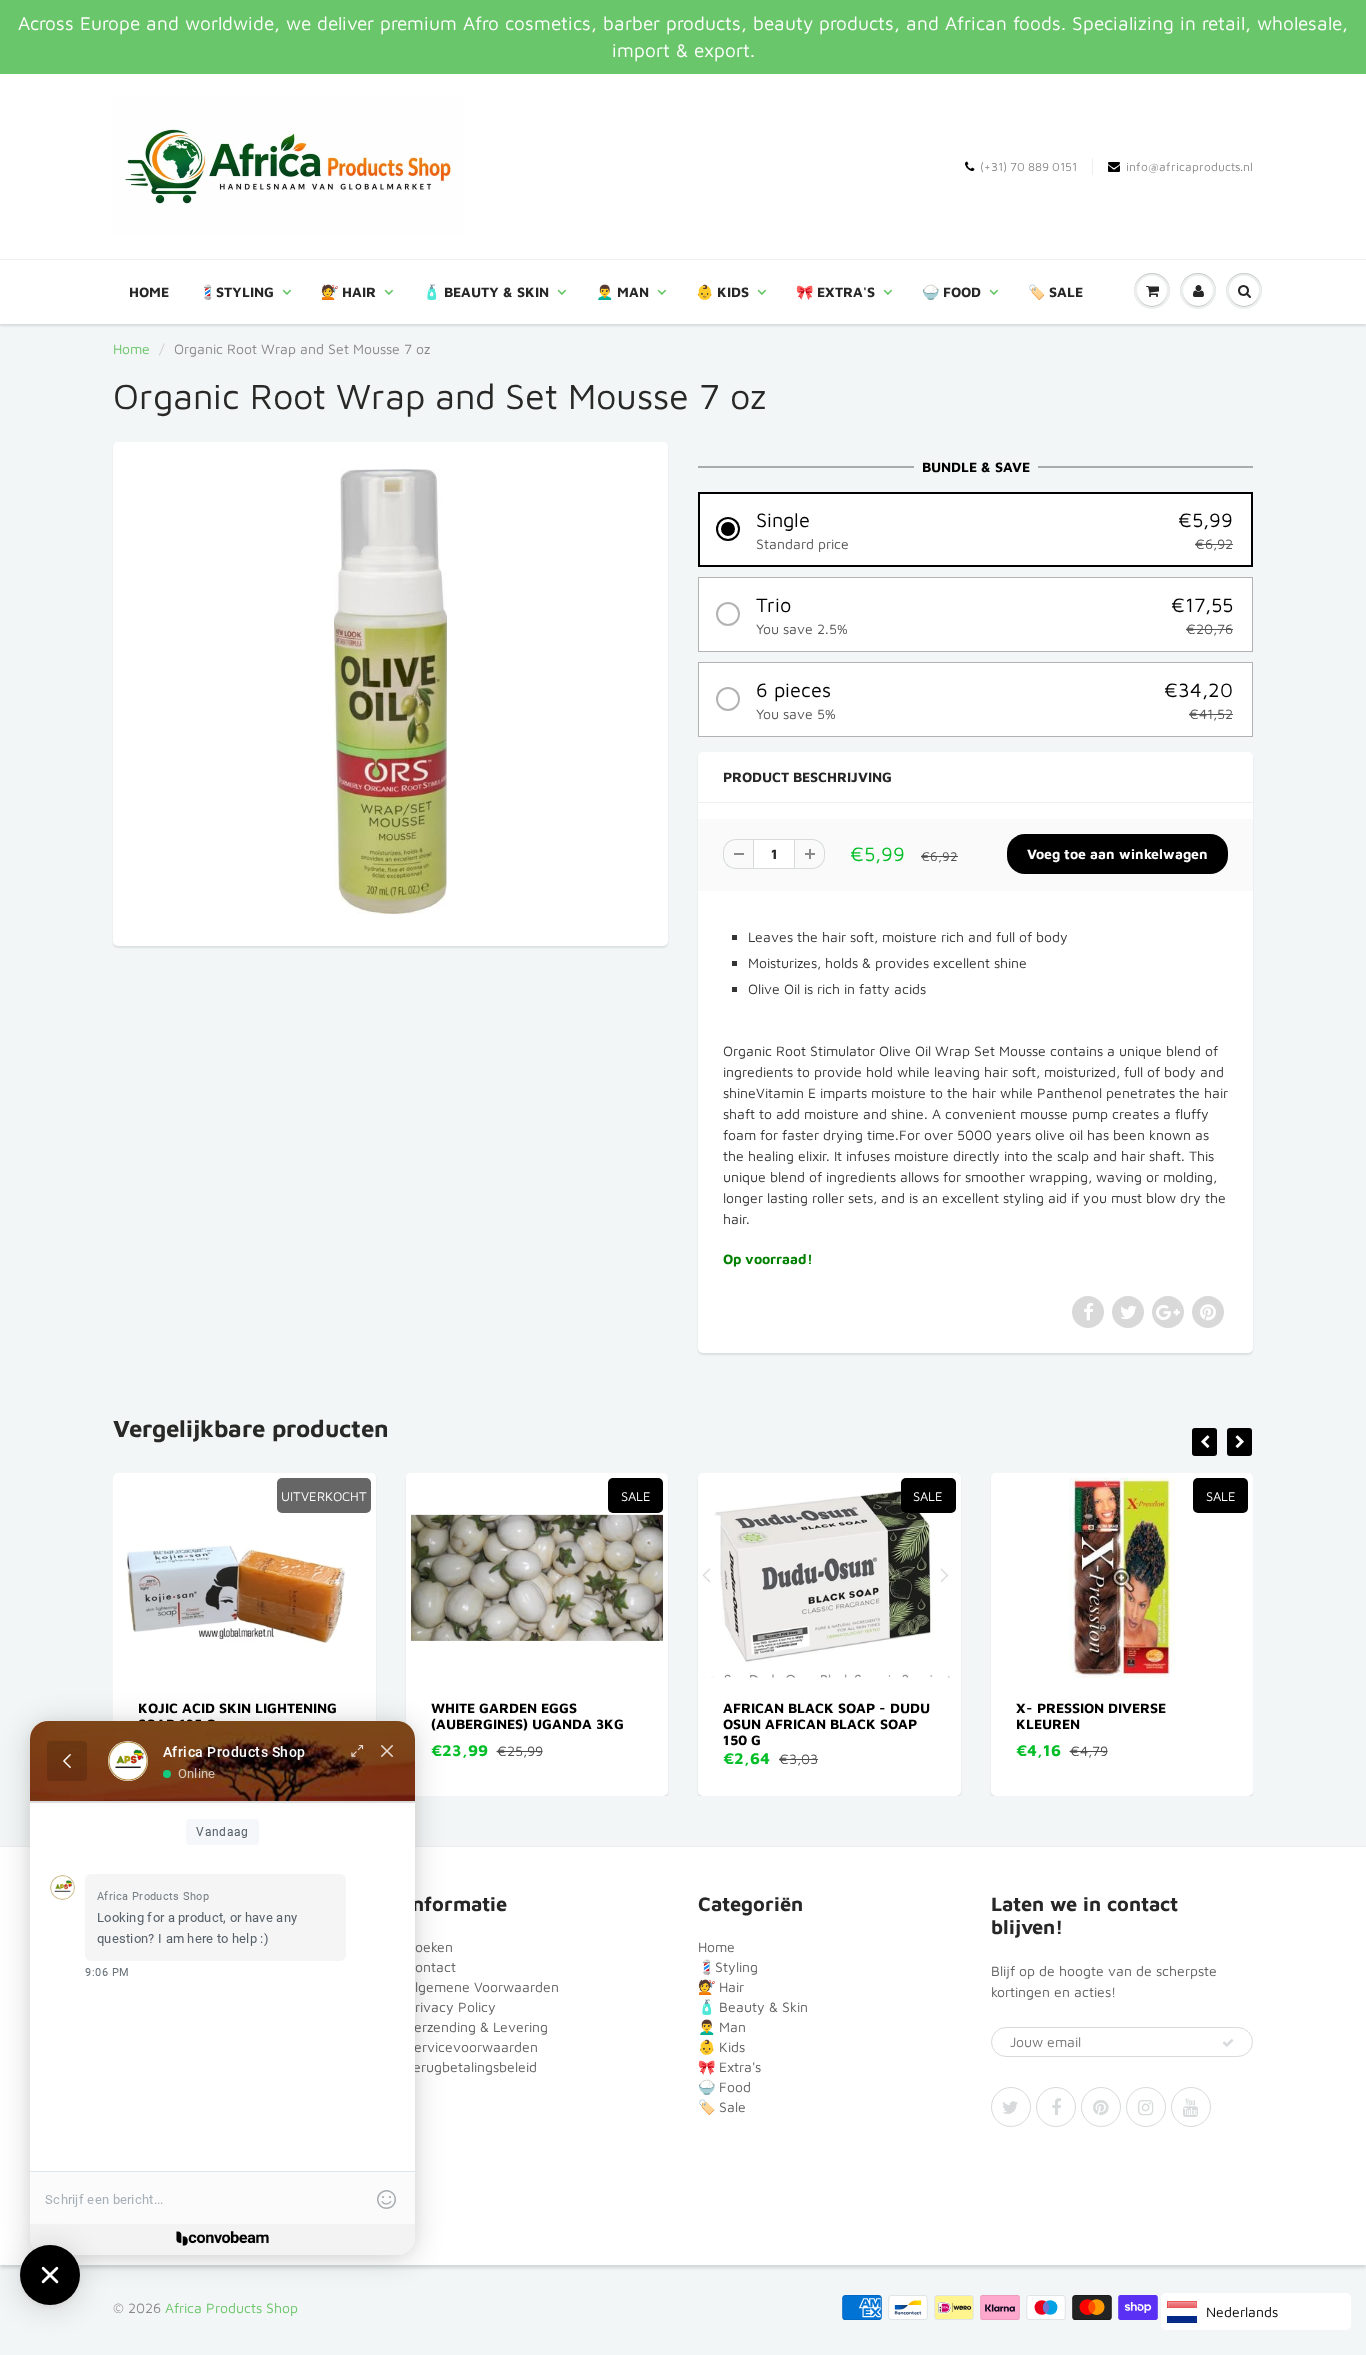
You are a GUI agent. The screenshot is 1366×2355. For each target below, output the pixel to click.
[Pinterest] (1101, 2107)
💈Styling (236, 291)
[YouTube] (1191, 2107)
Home (149, 291)
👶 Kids (722, 291)
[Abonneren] (1228, 2043)
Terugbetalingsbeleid (471, 2066)
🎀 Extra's (835, 291)
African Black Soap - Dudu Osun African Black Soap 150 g (634, 1723)
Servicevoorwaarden (472, 2046)
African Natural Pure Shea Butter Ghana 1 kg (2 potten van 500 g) (1221, 1723)
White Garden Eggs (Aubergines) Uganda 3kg (334, 1715)
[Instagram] (1146, 2107)
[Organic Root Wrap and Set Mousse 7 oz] (390, 691)
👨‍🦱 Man (622, 291)
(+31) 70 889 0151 (1028, 166)
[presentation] (1204, 1442)
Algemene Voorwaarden (482, 1986)
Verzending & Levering (477, 2026)
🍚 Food (951, 291)
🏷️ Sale (1055, 291)
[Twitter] (1011, 2107)
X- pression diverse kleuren (898, 1715)
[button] (975, 529)
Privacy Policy (451, 2006)
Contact (431, 1966)
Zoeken (429, 1946)
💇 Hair (348, 291)
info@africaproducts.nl (1189, 166)
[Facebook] (1056, 2107)
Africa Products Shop (231, 2307)
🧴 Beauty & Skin (486, 291)
